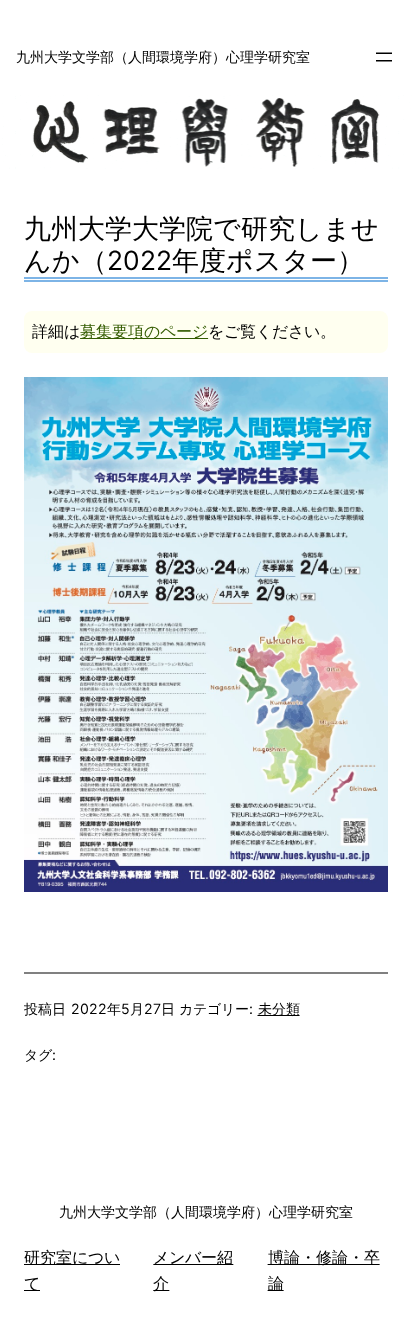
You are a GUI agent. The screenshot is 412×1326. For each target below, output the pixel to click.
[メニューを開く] (384, 57)
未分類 (279, 1008)
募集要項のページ (144, 331)
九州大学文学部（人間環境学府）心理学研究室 (163, 56)
